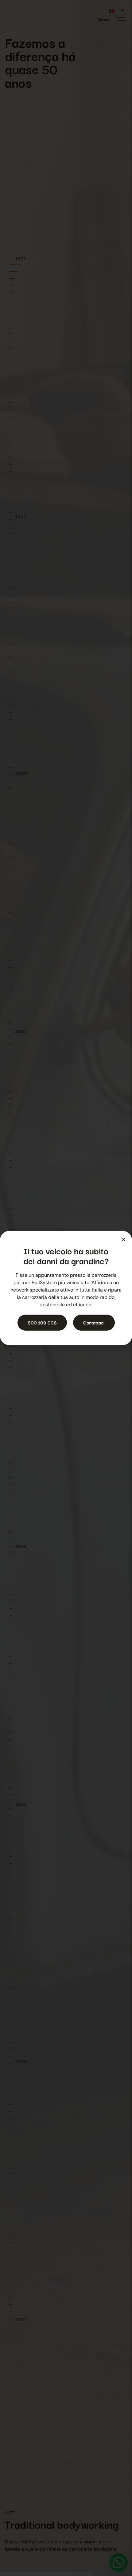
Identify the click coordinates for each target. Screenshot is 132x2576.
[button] (124, 1239)
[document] (66, 1288)
